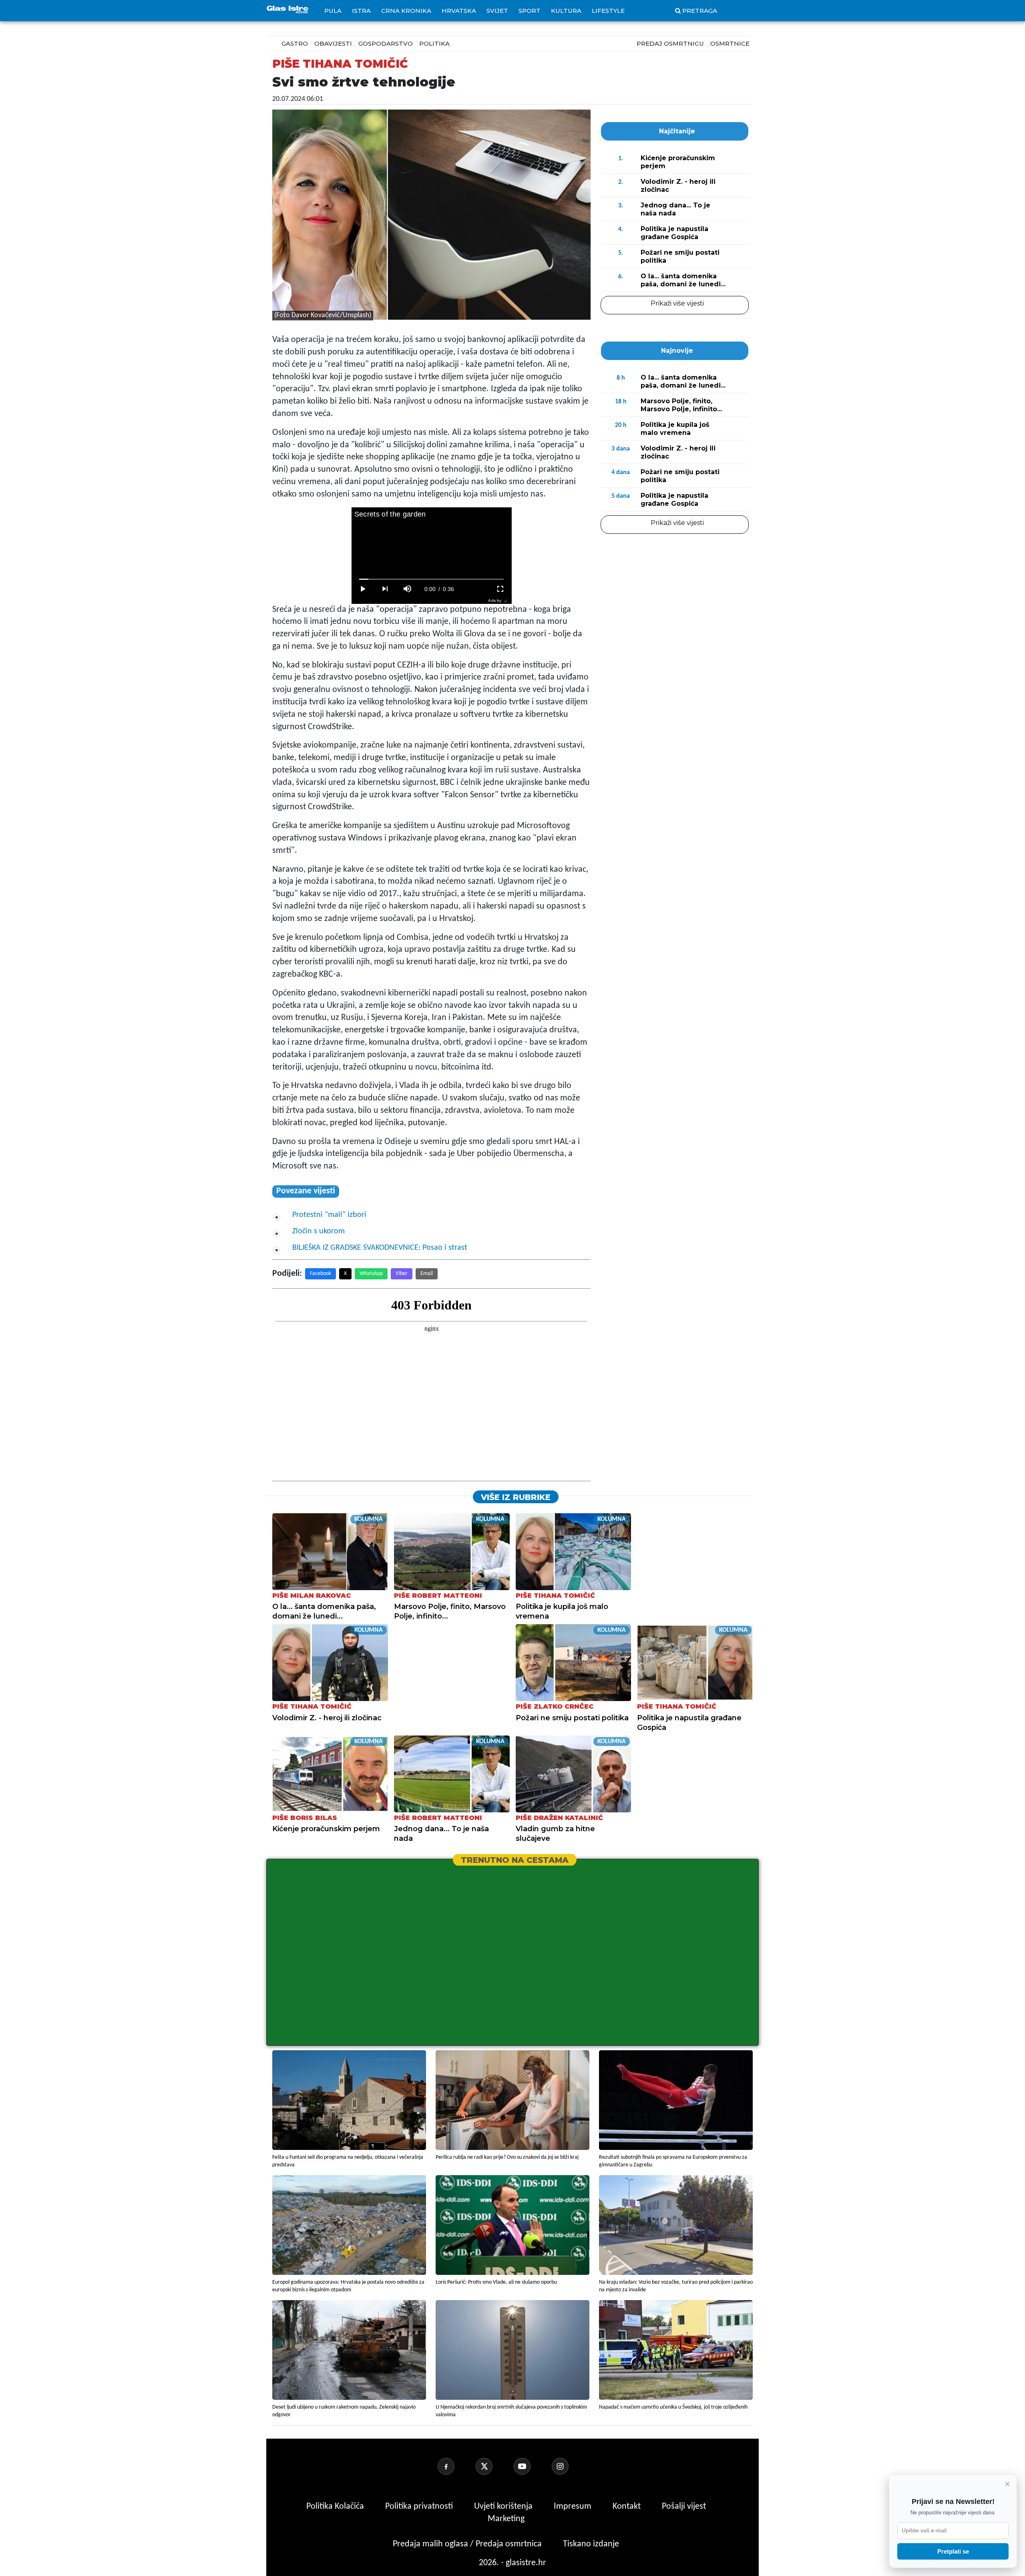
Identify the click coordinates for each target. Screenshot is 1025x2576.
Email (427, 1274)
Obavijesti (333, 43)
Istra (361, 11)
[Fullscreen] (500, 589)
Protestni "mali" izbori (329, 1215)
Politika (434, 43)
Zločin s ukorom (319, 1231)
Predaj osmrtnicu (670, 43)
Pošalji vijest (684, 2507)
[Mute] (408, 589)
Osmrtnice (730, 43)
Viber (402, 1274)
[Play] (363, 589)
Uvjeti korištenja (504, 2507)
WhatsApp (371, 1274)
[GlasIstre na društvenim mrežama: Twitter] (494, 2466)
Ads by (495, 600)
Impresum (574, 2507)
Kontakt (628, 2507)
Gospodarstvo (386, 43)
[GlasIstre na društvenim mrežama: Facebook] (456, 2466)
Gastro (295, 43)
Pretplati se (953, 2551)
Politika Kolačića (336, 2507)
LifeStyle (608, 11)
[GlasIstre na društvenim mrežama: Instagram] (570, 2466)
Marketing (506, 2519)
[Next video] (385, 589)
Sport (530, 11)
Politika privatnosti (419, 2507)
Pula (333, 11)
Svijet (497, 11)
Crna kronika (406, 11)
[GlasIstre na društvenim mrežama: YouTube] (532, 2466)
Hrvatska (459, 11)
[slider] (431, 579)
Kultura (566, 11)
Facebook (321, 1274)
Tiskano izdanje (591, 2544)
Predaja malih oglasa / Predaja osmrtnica (468, 2544)
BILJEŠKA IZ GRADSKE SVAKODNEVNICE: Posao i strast (380, 1248)
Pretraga (700, 11)
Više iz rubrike (516, 1497)
